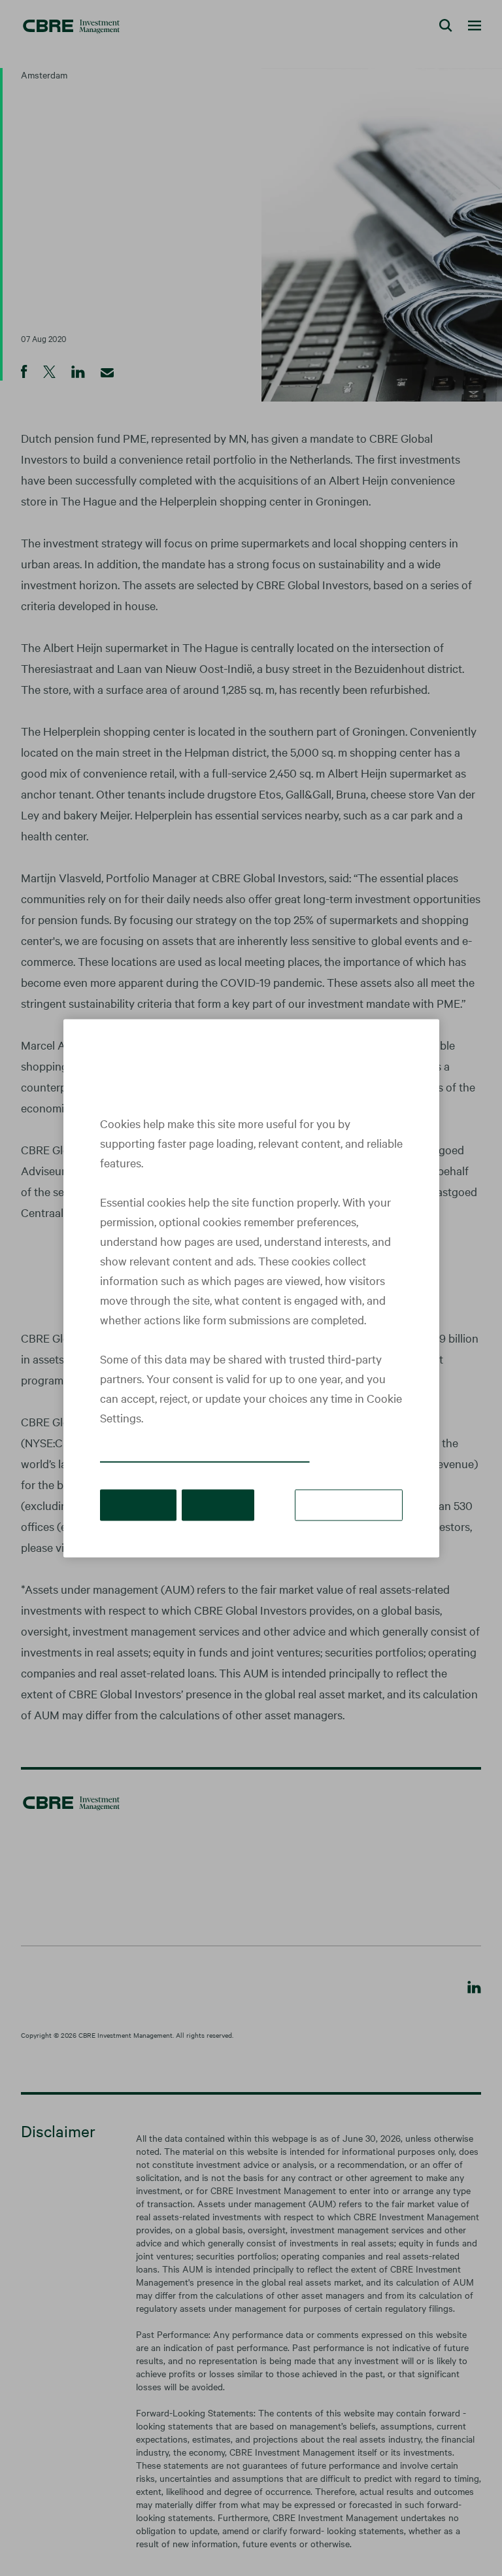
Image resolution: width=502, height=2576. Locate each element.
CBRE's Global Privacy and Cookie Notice (205, 1455)
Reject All (218, 1504)
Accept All (138, 1504)
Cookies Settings (349, 1504)
